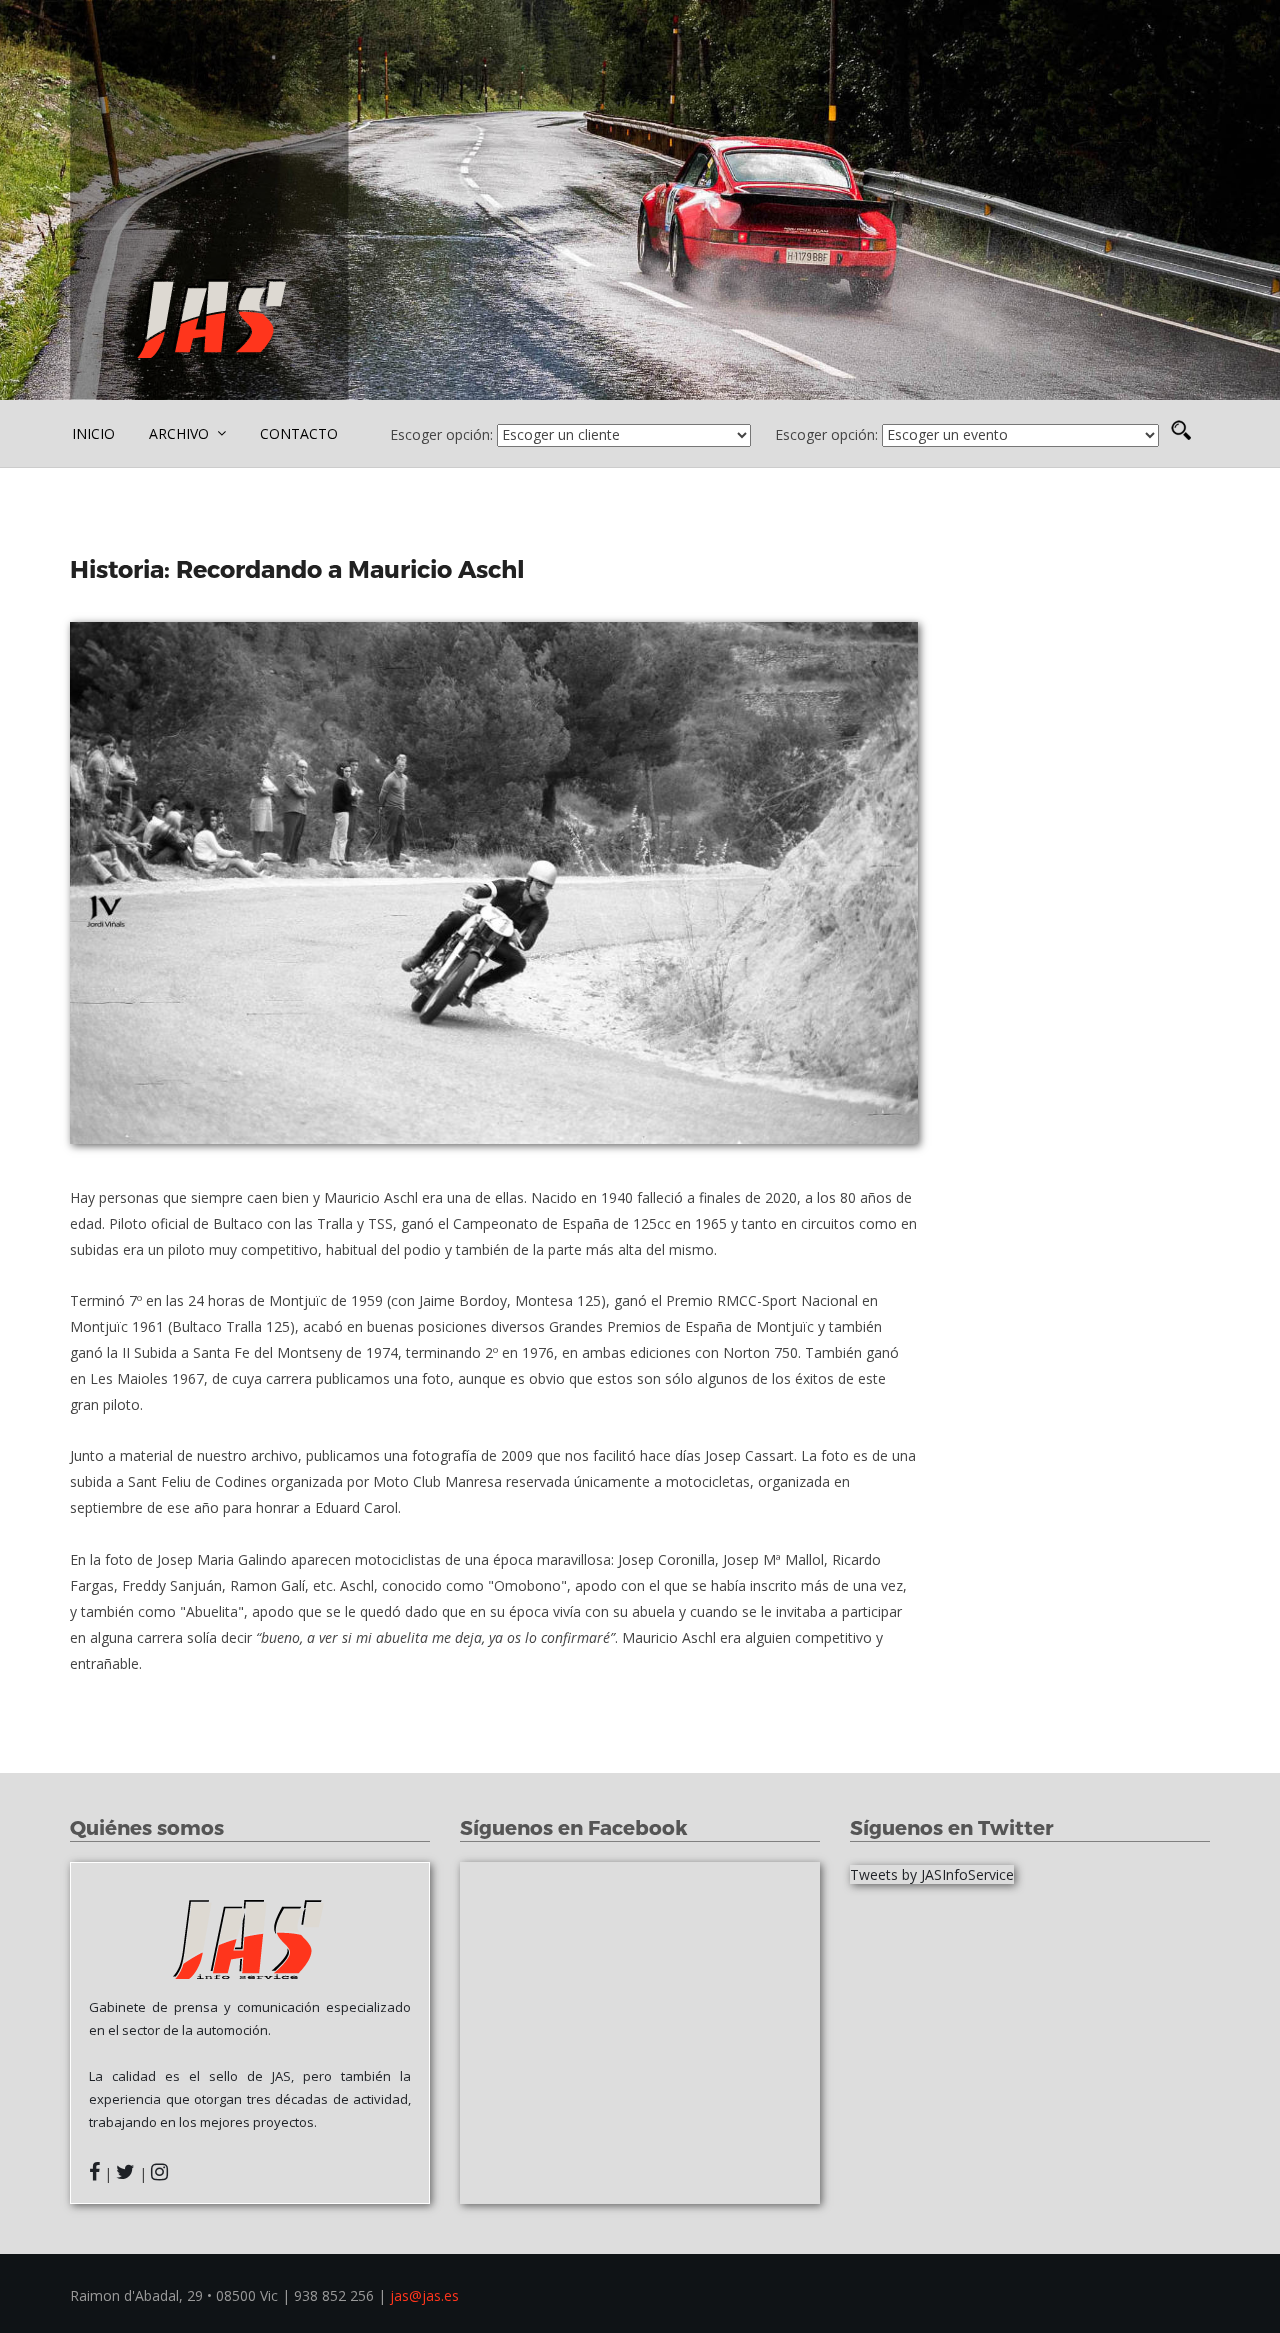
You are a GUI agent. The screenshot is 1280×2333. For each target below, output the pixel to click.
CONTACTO (299, 433)
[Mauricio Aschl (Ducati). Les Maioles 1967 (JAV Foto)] (494, 883)
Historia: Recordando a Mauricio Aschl (300, 568)
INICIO (93, 433)
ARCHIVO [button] (181, 433)
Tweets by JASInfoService (932, 1874)
